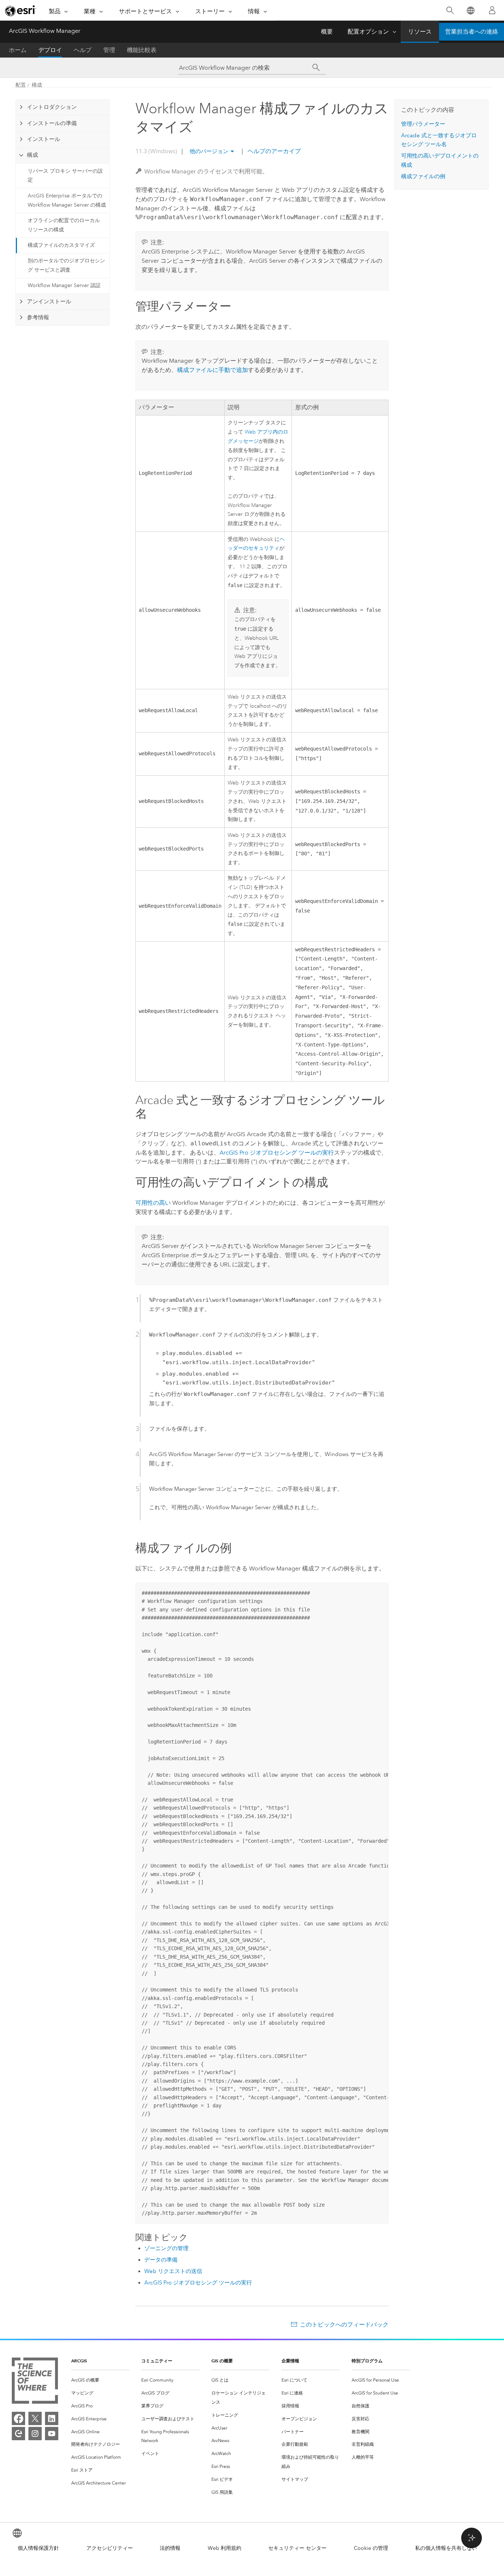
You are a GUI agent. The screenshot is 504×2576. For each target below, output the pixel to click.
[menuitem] (100, 2380)
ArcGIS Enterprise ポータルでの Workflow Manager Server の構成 (67, 200)
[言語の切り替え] (470, 11)
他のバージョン (209, 151)
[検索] (450, 11)
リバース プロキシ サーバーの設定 (65, 176)
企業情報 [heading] (290, 2361)
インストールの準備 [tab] (52, 123)
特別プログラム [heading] (367, 2361)
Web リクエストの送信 (173, 2271)
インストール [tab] (44, 139)
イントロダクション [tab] (52, 107)
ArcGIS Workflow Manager (45, 31)
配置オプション (368, 32)
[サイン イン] (492, 10)
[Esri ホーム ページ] (21, 11)
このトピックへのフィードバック (344, 2325)
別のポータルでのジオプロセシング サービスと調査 (66, 265)
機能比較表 (142, 50)
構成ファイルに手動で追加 (213, 370)
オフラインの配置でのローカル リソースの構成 (64, 225)
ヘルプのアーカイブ (273, 151)
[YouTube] (52, 2434)
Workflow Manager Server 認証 (64, 285)
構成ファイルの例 (423, 176)
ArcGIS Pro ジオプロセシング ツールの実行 (277, 1153)
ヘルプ (83, 50)
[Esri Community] (18, 2434)
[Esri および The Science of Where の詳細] (35, 2382)
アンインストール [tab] (49, 301)
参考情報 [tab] (38, 317)
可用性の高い (153, 1203)
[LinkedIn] (52, 2418)
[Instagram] (35, 2434)
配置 (21, 85)
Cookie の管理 (371, 2548)
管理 (109, 50)
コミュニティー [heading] (157, 2361)
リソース (420, 32)
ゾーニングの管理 (166, 2248)
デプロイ (50, 50)
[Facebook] (18, 2418)
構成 (37, 85)
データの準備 (161, 2260)
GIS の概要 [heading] (222, 2361)
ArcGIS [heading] (79, 2361)
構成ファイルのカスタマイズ (61, 245)
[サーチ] (316, 68)
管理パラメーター (423, 124)
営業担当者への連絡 (472, 32)
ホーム (18, 50)
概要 (327, 32)
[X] (35, 2418)
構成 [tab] (32, 155)
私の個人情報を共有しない (446, 2548)
